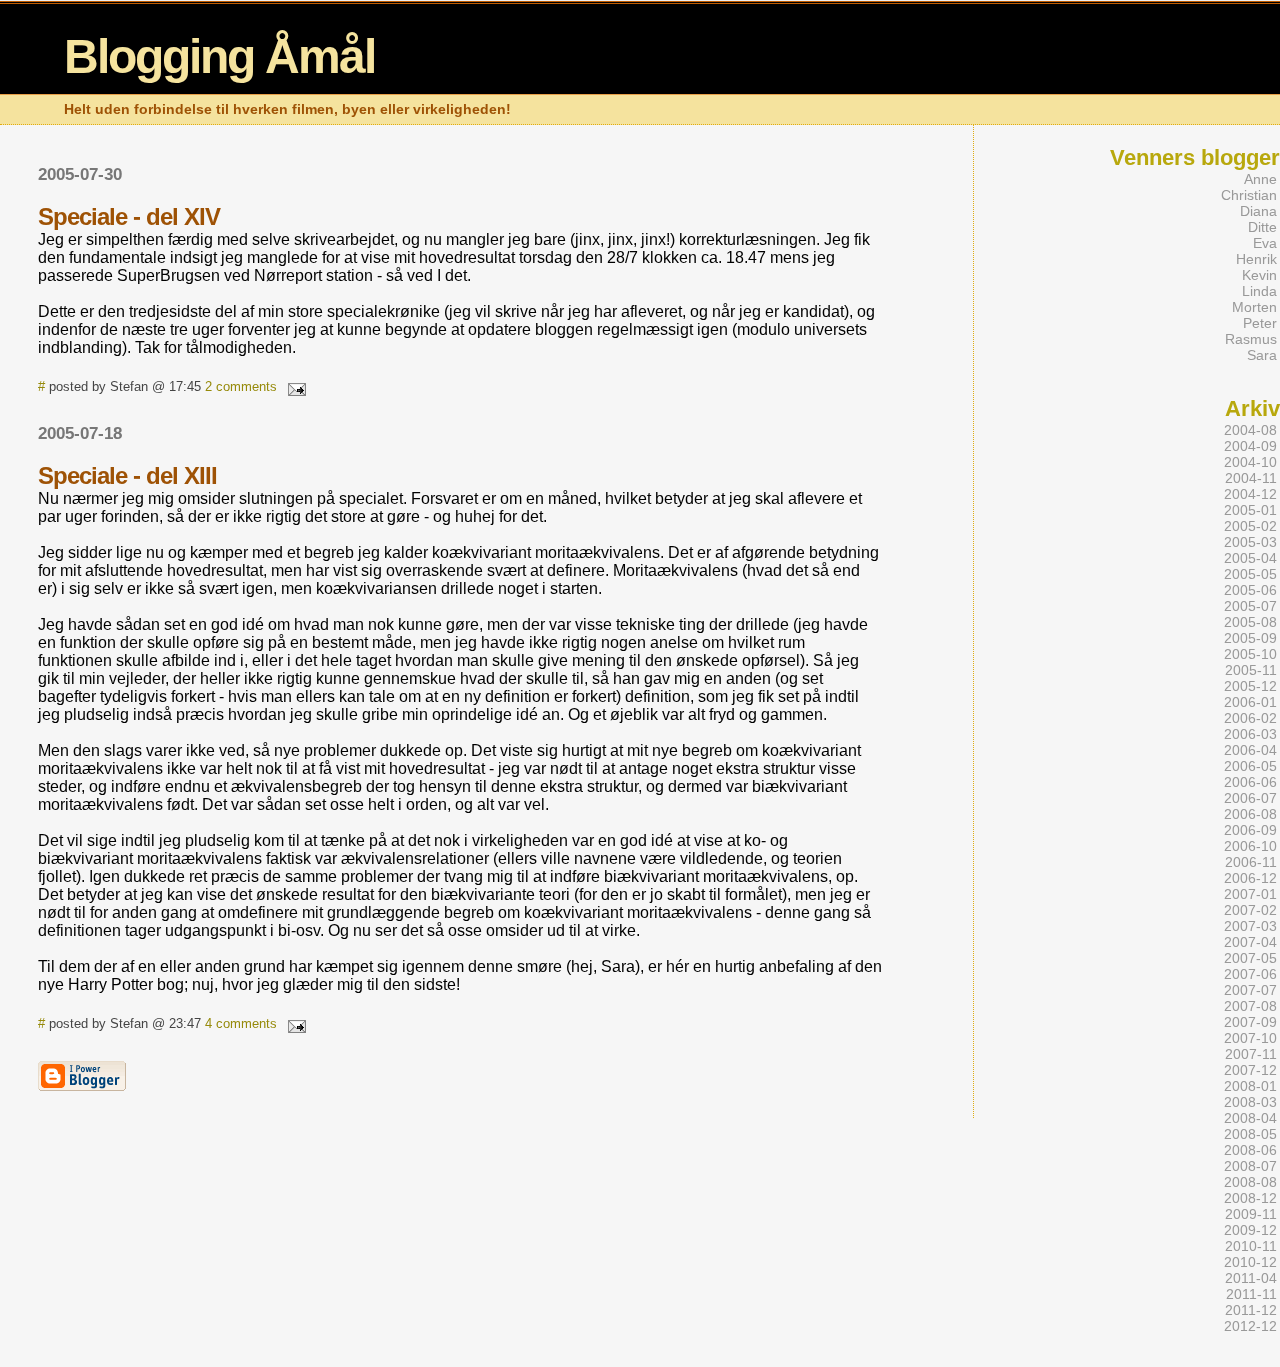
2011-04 (1251, 1278)
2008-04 (1250, 1118)
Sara (1262, 355)
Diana (1258, 211)
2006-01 (1250, 702)
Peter (1260, 323)
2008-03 (1250, 1102)
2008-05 (1250, 1134)
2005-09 (1250, 638)
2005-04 (1250, 558)
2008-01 (1250, 1086)
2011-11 (1251, 1294)
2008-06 (1250, 1150)
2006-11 (1251, 862)
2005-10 (1250, 654)
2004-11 (1251, 478)
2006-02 (1250, 718)
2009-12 (1250, 1230)
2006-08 (1250, 814)
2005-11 (1251, 670)
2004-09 (1250, 446)
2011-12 (1251, 1310)
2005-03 (1250, 542)
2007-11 (1251, 1054)
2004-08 (1250, 430)
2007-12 (1250, 1070)
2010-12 (1250, 1262)
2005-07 (1250, 606)
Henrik (1256, 259)
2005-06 (1250, 590)
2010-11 (1251, 1246)
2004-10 (1250, 462)
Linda (1259, 291)
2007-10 (1250, 1038)
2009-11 (1251, 1214)
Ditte (1262, 227)
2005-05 (1250, 574)
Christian (1249, 195)
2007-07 (1250, 990)
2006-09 (1250, 830)
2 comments (241, 386)
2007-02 (1250, 910)
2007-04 (1250, 942)
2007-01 (1250, 894)
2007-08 (1250, 1006)
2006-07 (1250, 798)
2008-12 (1250, 1198)
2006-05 (1250, 766)
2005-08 (1250, 622)
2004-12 (1250, 494)
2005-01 (1250, 510)
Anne (1260, 179)
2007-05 (1250, 958)
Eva (1265, 243)
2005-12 (1250, 686)
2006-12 (1250, 878)
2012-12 (1250, 1326)
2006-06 (1250, 782)
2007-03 (1250, 926)
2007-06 (1250, 974)
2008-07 (1250, 1166)
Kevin (1259, 275)
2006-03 (1250, 734)
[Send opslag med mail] (293, 386)
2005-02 (1250, 526)
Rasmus (1251, 339)
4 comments (241, 1023)
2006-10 (1250, 846)
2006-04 (1250, 750)
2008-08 (1250, 1182)
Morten (1254, 307)
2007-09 (1250, 1022)
